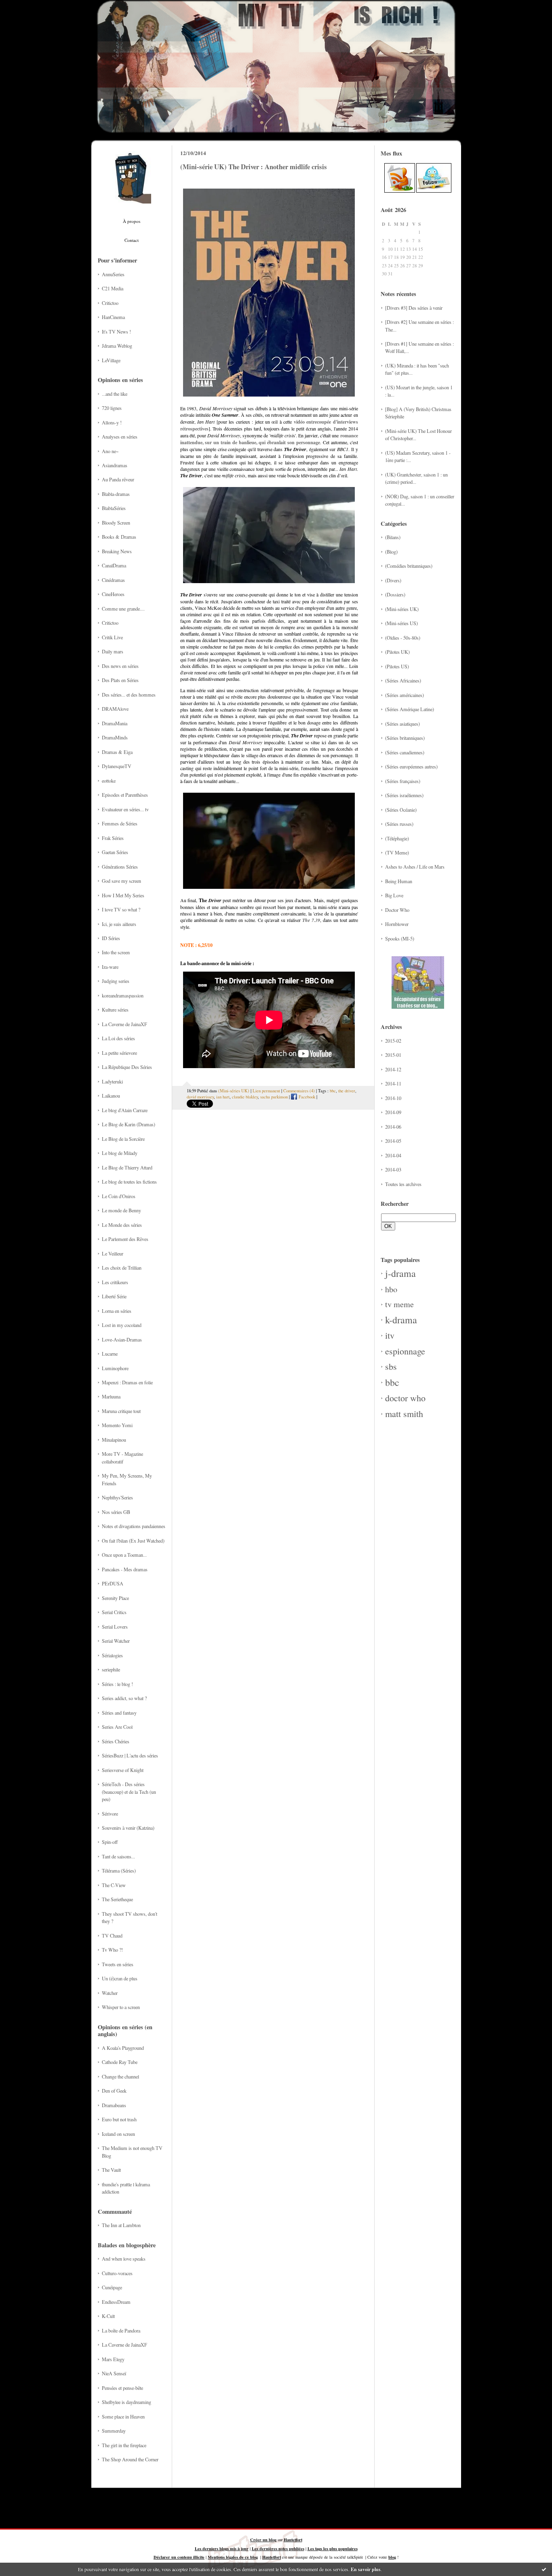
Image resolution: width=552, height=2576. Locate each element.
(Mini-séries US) (401, 623)
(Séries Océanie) (401, 810)
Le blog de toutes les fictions (129, 1182)
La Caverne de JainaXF (124, 1024)
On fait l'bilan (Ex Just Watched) (133, 1541)
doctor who (405, 1398)
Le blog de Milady (120, 1153)
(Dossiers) (395, 594)
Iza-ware (110, 967)
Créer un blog (263, 2540)
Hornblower (397, 924)
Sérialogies (112, 1655)
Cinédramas (113, 580)
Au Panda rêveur (118, 479)
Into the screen (116, 952)
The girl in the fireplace (124, 2445)
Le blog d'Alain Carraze (125, 1110)
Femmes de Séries (120, 823)
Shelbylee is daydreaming (126, 2402)
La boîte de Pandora (121, 2330)
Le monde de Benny (121, 1210)
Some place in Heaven (123, 2416)
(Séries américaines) (405, 695)
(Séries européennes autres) (411, 766)
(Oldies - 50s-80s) (403, 638)
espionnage (405, 1351)
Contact (132, 240)
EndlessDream (116, 2302)
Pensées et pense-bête (122, 2388)
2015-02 (393, 1041)
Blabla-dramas (116, 494)
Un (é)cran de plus (120, 1978)
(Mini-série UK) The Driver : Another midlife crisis (254, 167)
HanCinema (113, 317)
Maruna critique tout (121, 1411)
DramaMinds (115, 737)
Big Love (394, 895)
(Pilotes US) (397, 666)
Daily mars (113, 651)
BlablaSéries (114, 508)
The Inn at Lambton (121, 2225)
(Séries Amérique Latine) (410, 709)
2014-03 (393, 1169)
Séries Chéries (116, 1741)
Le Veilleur (113, 1253)
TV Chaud (112, 1936)
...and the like (115, 394)
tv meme (399, 1304)
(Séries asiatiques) (402, 724)
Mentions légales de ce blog (233, 2557)
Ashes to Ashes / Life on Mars (415, 867)
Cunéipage (112, 2287)
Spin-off (110, 1842)
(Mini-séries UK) (402, 609)
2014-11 (393, 1083)
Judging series (116, 981)
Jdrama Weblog (117, 346)
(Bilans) (393, 537)
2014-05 (393, 1141)
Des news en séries (120, 666)
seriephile (111, 1669)
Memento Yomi (117, 1425)
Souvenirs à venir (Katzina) (128, 1828)
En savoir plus (366, 2569)
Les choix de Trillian (122, 1268)
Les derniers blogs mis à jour (222, 2549)
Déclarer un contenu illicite (179, 2557)
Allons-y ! (112, 422)
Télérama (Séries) (119, 1871)
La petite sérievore (119, 1053)
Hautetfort (293, 2540)
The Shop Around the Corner (130, 2459)
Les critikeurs (115, 1282)
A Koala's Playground (123, 2048)
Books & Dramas (119, 537)
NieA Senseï (114, 2373)
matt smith (404, 1414)
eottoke (109, 781)
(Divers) (393, 580)
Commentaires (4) (299, 1091)
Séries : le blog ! (117, 1684)
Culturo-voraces (117, 2273)
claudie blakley (245, 1097)
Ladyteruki (112, 1081)
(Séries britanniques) (405, 738)
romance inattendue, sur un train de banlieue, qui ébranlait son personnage (269, 439)
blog (392, 2557)
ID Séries (111, 938)
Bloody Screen (116, 523)
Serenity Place (115, 1598)
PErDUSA (113, 1583)
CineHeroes (113, 594)
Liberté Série (114, 1296)
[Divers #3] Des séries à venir (414, 308)
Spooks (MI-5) (400, 938)
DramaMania (115, 723)
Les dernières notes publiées (278, 2549)
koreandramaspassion (123, 995)
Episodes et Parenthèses (125, 795)
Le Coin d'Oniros (119, 1196)
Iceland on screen (118, 2134)
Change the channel (120, 2076)
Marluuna (111, 1396)
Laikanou (111, 1096)
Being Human (399, 881)
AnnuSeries (113, 274)
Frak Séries (113, 838)
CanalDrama (114, 565)
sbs (391, 1366)
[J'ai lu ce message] (544, 2569)
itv (390, 1335)
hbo (391, 1289)
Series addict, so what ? (124, 1698)
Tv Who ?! (112, 1950)
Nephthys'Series (117, 1497)
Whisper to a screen (121, 2007)
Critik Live (112, 637)
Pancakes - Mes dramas (125, 1569)
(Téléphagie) (397, 838)
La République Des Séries (127, 1067)
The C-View (114, 1885)
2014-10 (393, 1098)
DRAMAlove (115, 709)
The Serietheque (117, 1899)
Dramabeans (114, 2105)
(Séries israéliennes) (404, 795)
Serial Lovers (115, 1627)
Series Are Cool (117, 1727)
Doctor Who (397, 910)
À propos (132, 221)
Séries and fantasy (119, 1713)
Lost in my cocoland (122, 1325)
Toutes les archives (403, 1184)
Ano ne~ (110, 451)
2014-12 (393, 1069)
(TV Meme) (397, 852)
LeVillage (111, 360)
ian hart (223, 1097)
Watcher (110, 1993)
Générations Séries (120, 867)
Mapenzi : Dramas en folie (127, 1382)
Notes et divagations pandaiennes (134, 1526)
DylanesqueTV (117, 766)
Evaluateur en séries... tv (125, 809)
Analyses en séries (120, 437)
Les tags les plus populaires (333, 2549)
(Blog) (391, 552)
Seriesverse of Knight (123, 1770)
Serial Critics (114, 1612)
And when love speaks (124, 2259)
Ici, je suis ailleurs (119, 924)
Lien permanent (266, 1091)
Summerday (114, 2431)
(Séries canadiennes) (405, 752)
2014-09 (393, 1112)
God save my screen (121, 881)
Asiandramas (115, 465)
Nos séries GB (116, 1512)
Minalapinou (114, 1440)
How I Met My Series (123, 895)
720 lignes (112, 408)
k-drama (401, 1320)
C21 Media (113, 288)
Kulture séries (115, 1010)
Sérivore (110, 1814)
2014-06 (393, 1127)
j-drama (400, 1273)
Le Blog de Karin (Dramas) (129, 1124)
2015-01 (393, 1055)
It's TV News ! (116, 332)
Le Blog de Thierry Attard (127, 1167)
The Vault (111, 2170)
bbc (392, 1382)
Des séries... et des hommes (129, 695)
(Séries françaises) (403, 781)
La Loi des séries (118, 1038)
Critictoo (110, 303)
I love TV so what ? (121, 909)
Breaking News (117, 551)
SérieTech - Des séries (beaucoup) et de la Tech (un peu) (129, 1792)
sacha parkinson (274, 1097)
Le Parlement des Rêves (125, 1239)
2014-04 (393, 1155)
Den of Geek (114, 2091)
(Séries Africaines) (403, 680)
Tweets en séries (118, 1964)
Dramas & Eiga (117, 752)
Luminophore (115, 1368)
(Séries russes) (399, 824)
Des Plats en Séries (120, 680)
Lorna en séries (117, 1311)
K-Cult (108, 2316)
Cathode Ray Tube (120, 2062)
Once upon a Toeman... (124, 1555)
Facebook (306, 1097)
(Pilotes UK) (397, 652)
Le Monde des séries (122, 1225)
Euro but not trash (119, 2119)
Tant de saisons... (118, 1856)
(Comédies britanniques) (409, 566)
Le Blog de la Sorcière (123, 1139)
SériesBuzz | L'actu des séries (130, 1755)
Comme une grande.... (123, 609)
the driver (347, 1091)
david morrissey (200, 1097)
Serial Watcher (116, 1641)
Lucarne (110, 1354)
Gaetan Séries (115, 852)
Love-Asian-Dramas (122, 1339)
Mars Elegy (113, 2359)
